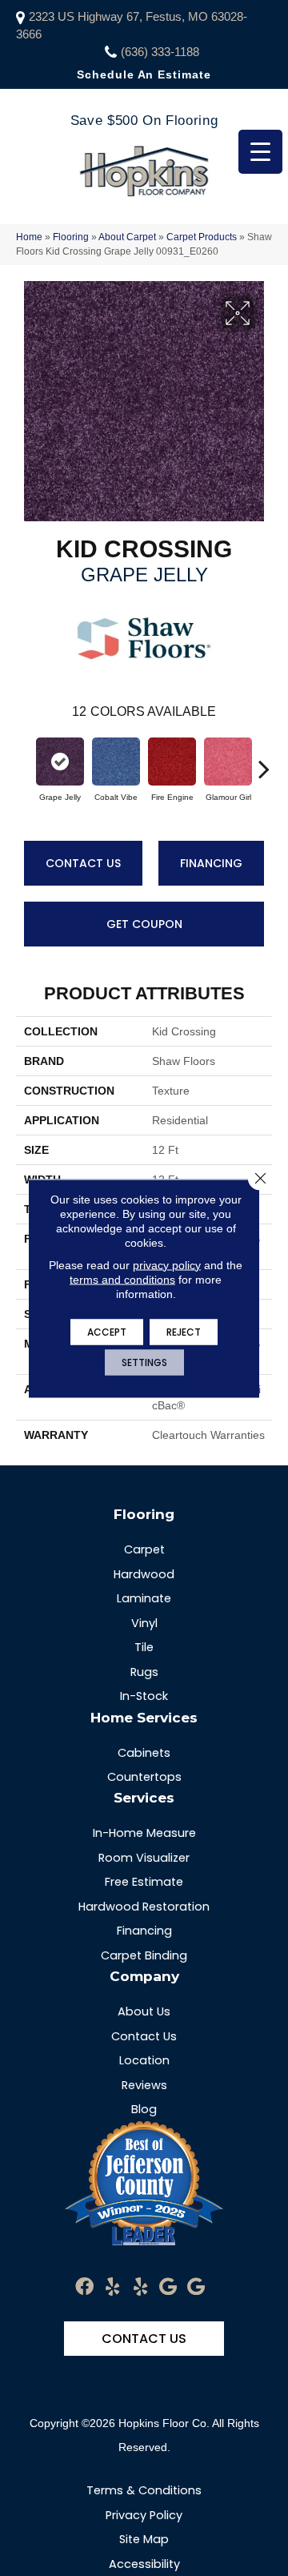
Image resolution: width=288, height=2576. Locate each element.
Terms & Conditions (144, 2490)
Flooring (71, 237)
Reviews (144, 2085)
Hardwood (144, 1574)
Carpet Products (202, 237)
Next (264, 761)
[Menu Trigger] (260, 152)
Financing (211, 863)
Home (29, 237)
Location (144, 2060)
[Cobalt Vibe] (116, 762)
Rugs (144, 1672)
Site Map (144, 2539)
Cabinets (144, 1753)
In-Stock (144, 1696)
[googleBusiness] (168, 2287)
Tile (144, 1647)
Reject (184, 1331)
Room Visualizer (144, 1858)
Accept (107, 1331)
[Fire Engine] (172, 762)
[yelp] (112, 2287)
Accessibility (144, 2564)
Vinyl (144, 1623)
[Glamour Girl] (228, 762)
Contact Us (83, 863)
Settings (144, 1362)
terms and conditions (122, 1279)
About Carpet (127, 237)
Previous (24, 761)
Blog (144, 2109)
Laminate (144, 1598)
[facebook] (84, 2287)
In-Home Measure (144, 1833)
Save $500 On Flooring (144, 121)
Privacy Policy (144, 2515)
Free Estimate (144, 1882)
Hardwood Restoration (144, 1907)
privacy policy (167, 1264)
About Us (144, 2011)
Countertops (144, 1777)
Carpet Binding (144, 1955)
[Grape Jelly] (60, 762)
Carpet (144, 1549)
